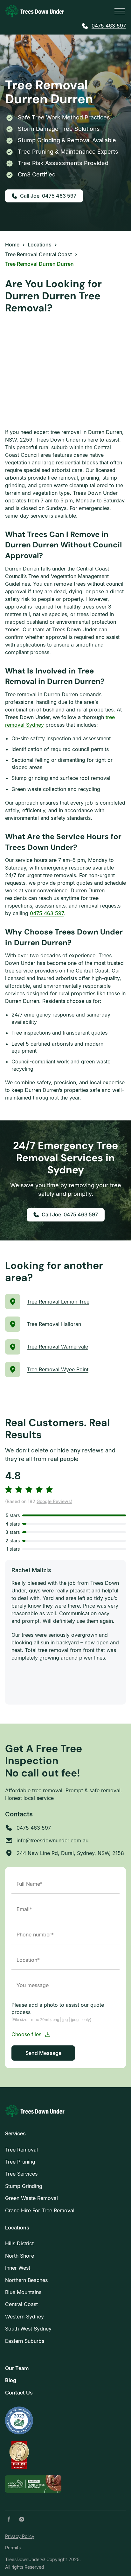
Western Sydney (24, 2317)
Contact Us (19, 2393)
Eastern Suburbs (25, 2341)
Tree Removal (21, 2150)
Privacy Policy (20, 2536)
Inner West (18, 2268)
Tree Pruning (20, 2162)
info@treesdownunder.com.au (52, 1840)
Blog (11, 2380)
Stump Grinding (24, 2186)
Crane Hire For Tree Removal (40, 2210)
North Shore (20, 2256)
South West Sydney (28, 2329)
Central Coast (21, 2304)
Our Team (17, 2368)
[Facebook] (9, 2519)
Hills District (19, 2243)
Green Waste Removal (31, 2198)
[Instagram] (22, 2519)
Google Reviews (54, 1501)
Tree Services (21, 2174)
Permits (13, 2548)
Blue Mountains (23, 2292)
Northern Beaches (26, 2280)
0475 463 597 (109, 26)
